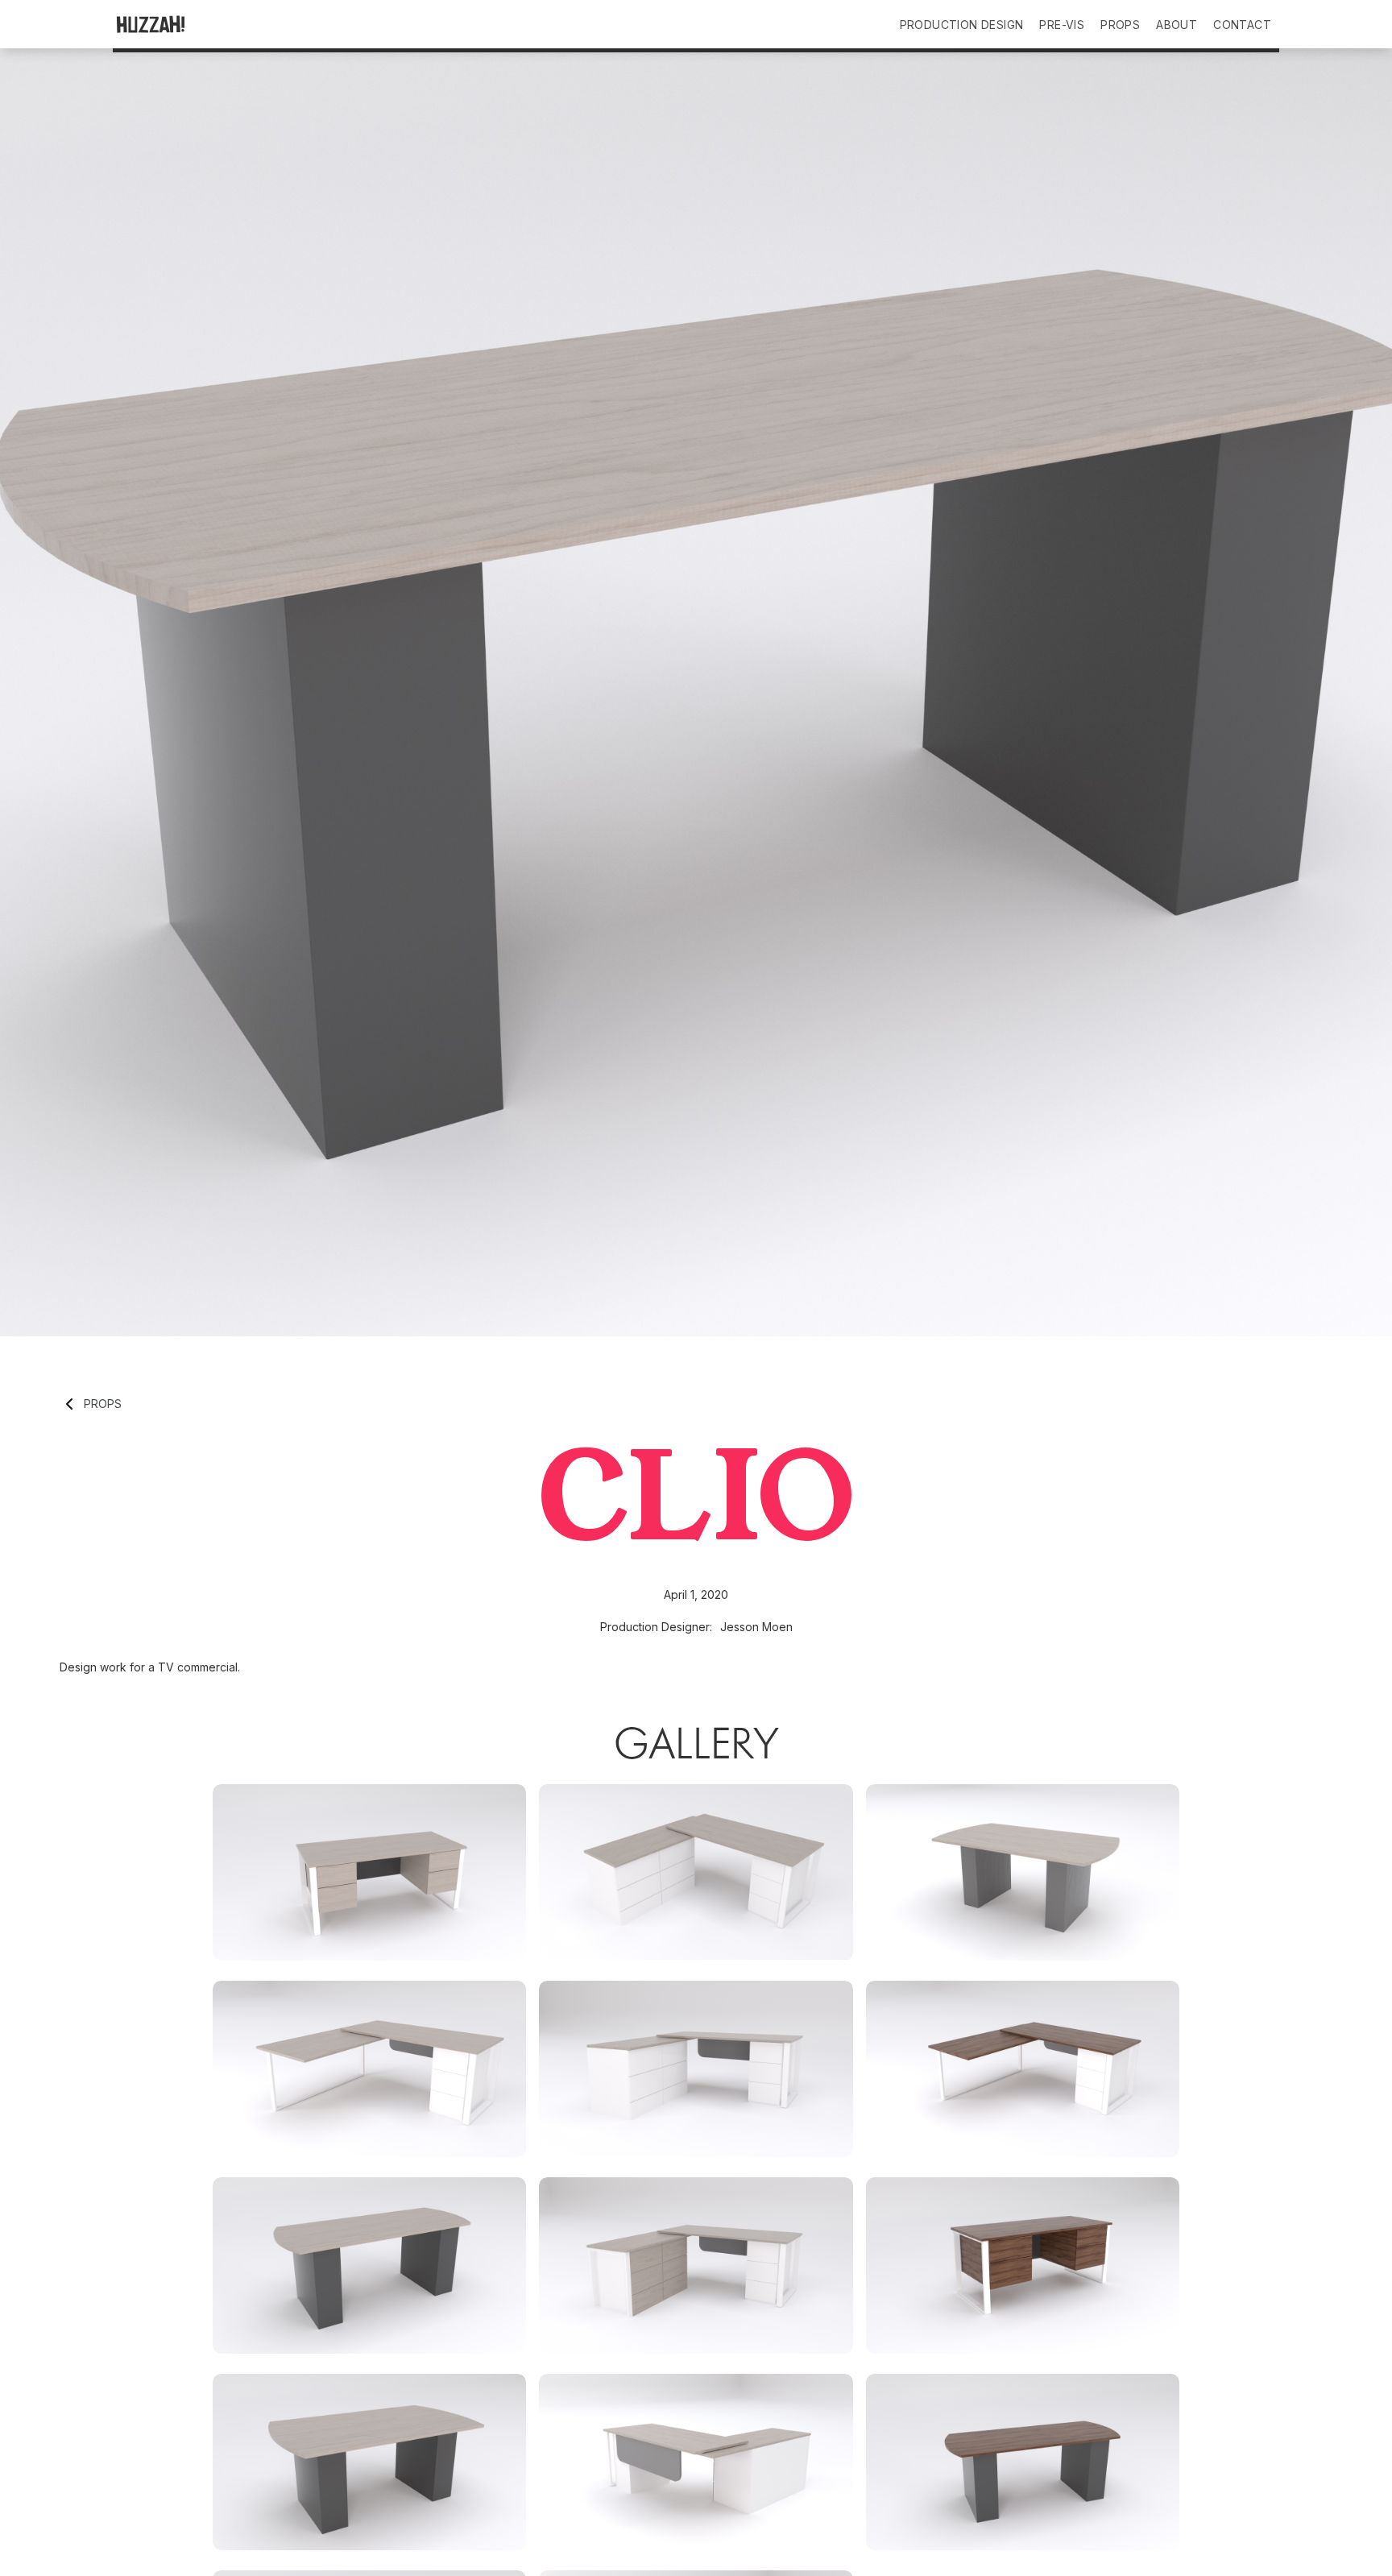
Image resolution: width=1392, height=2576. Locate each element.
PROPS (1120, 25)
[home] (188, 24)
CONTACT (1242, 25)
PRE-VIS (1062, 25)
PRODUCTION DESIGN (962, 25)
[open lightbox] (369, 1872)
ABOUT (1177, 25)
